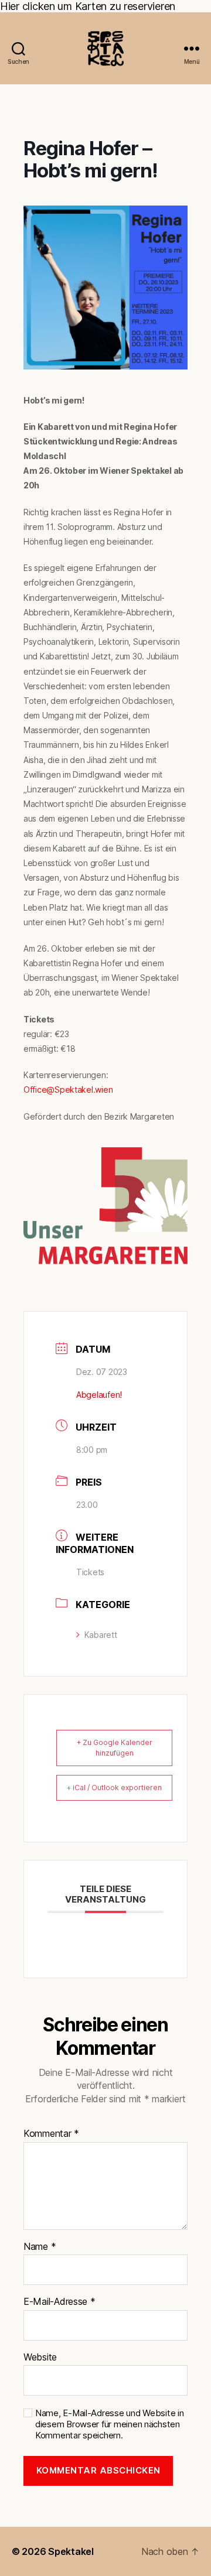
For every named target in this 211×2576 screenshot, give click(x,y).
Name (40, 2247)
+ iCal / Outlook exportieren (114, 1788)
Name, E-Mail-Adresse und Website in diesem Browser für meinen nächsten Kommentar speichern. (110, 2424)
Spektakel (71, 2551)
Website (40, 2358)
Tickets (90, 1572)
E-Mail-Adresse (59, 2302)
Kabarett (101, 1635)
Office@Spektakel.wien (68, 1089)
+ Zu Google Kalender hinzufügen (115, 1748)
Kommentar (51, 2134)
